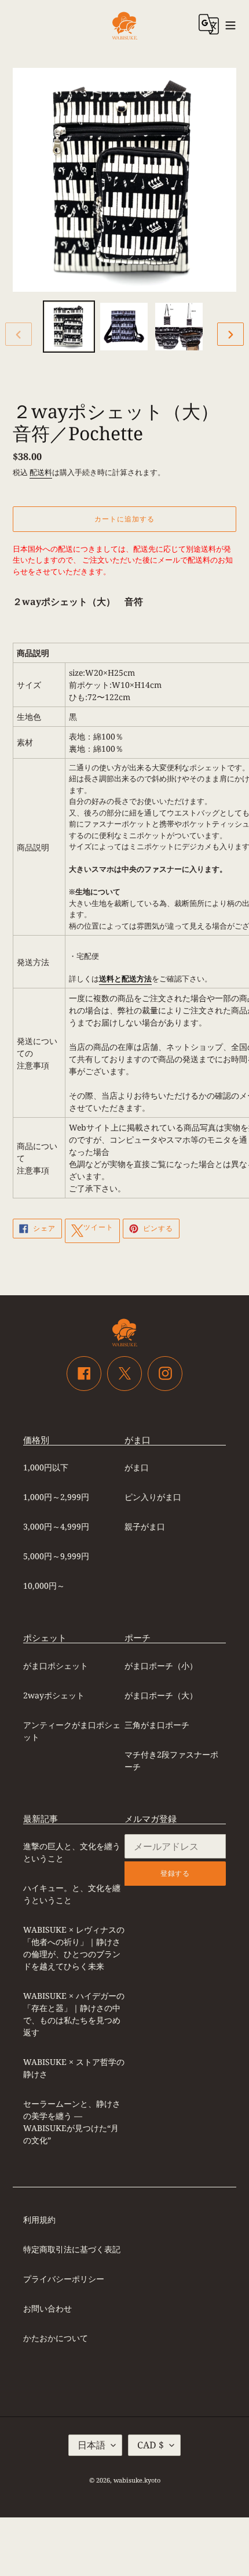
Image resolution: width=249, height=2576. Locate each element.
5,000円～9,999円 (56, 1556)
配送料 (41, 472)
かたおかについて (56, 2338)
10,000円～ (44, 1586)
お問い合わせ (47, 2308)
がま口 (137, 1467)
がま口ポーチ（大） (161, 1695)
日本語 (91, 2445)
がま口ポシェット (56, 1666)
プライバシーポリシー (64, 2279)
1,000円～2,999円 (56, 1497)
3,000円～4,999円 (56, 1526)
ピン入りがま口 (153, 1497)
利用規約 (39, 2220)
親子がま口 (145, 1526)
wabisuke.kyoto (137, 2480)
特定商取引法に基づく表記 (72, 2249)
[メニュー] (231, 24)
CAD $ (151, 2445)
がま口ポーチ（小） (161, 1666)
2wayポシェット (54, 1695)
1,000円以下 (46, 1467)
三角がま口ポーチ (157, 1725)
